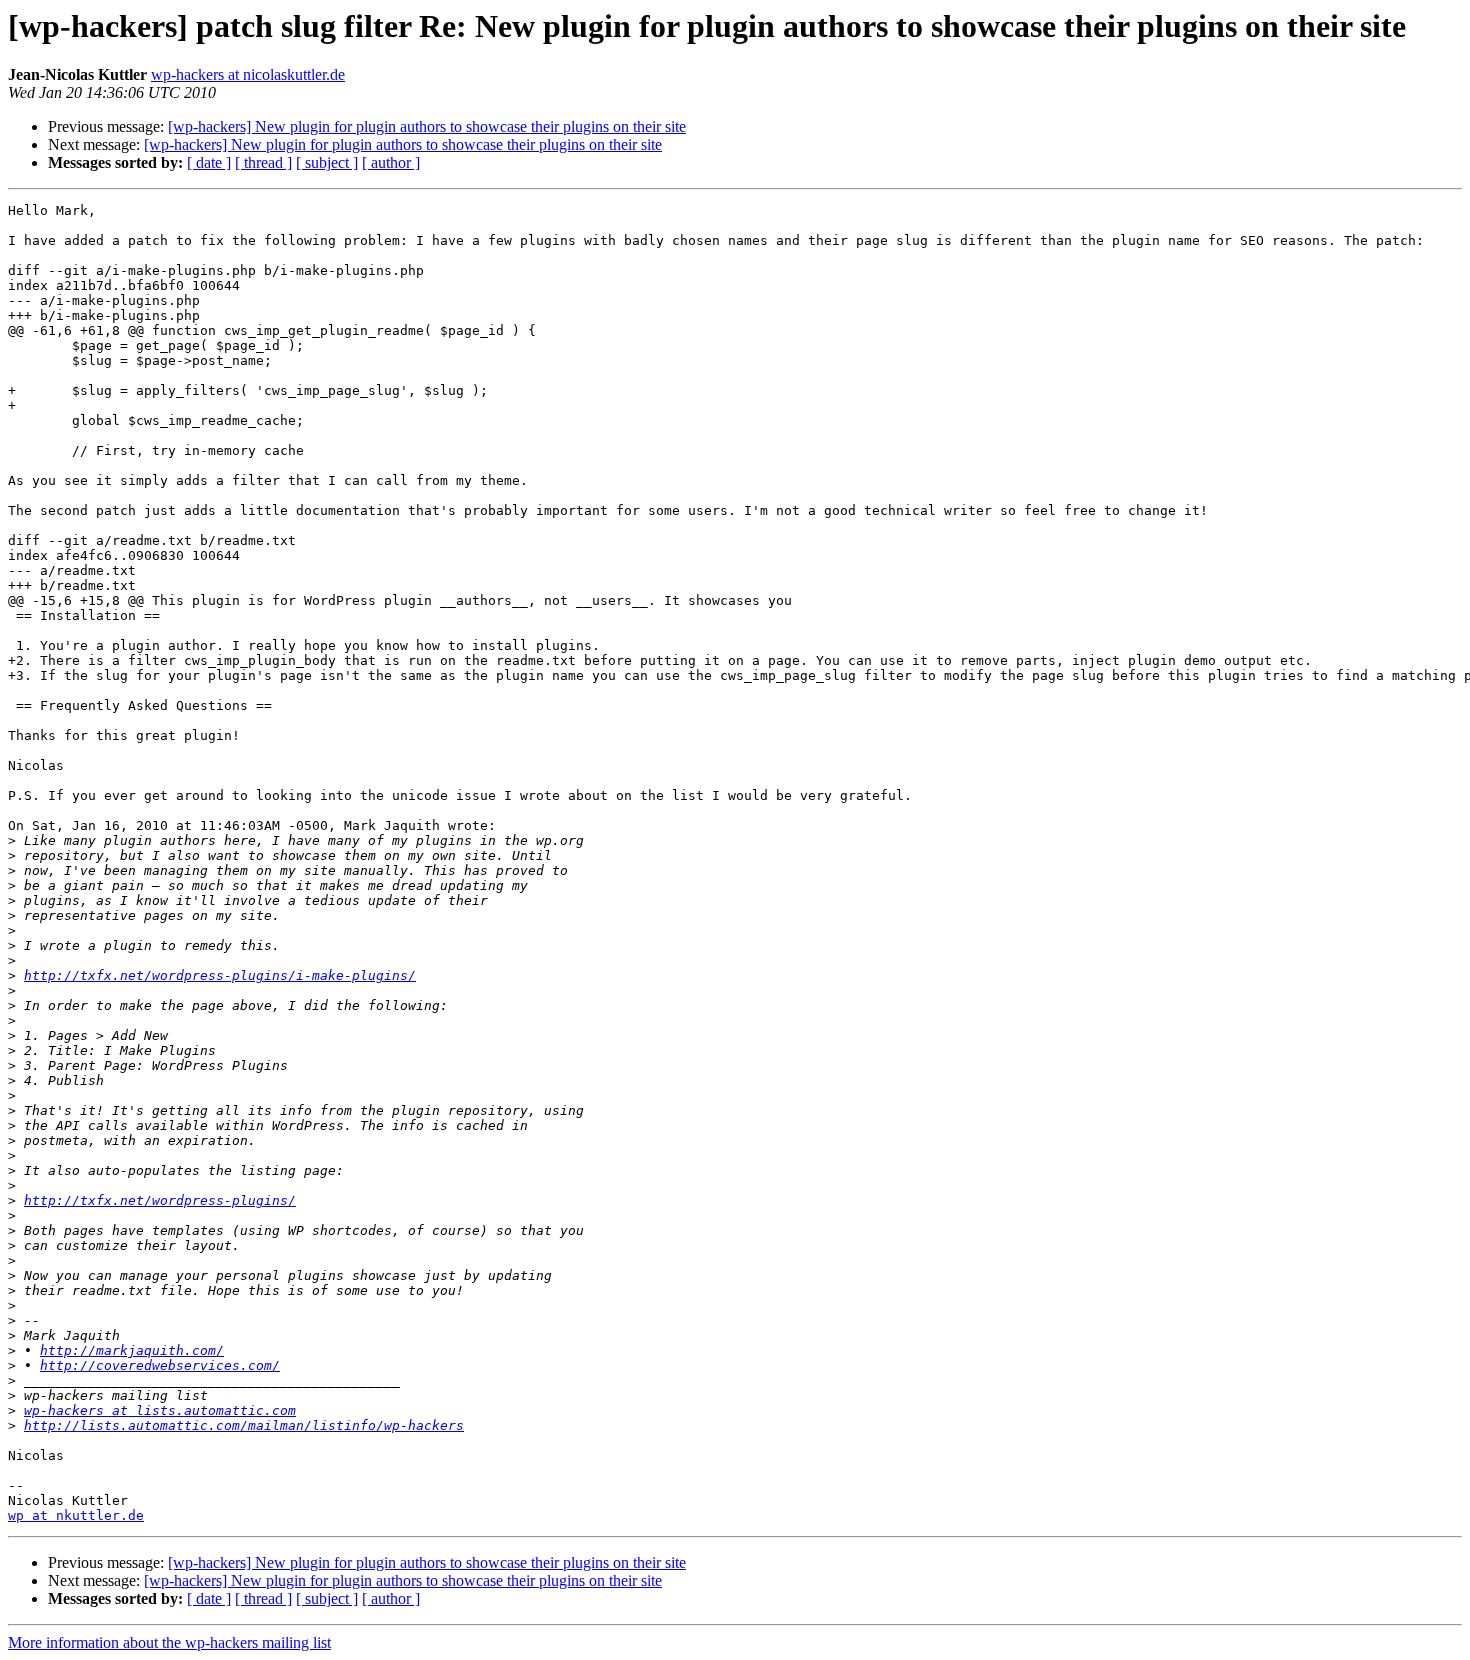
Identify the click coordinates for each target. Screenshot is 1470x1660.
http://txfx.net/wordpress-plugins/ (160, 1200)
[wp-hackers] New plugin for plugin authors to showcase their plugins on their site (427, 126)
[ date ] (209, 162)
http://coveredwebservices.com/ (160, 1365)
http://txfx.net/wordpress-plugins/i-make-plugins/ (220, 975)
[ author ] (391, 162)
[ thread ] (263, 162)
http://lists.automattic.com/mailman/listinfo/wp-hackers (244, 1425)
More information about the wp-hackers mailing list (169, 1642)
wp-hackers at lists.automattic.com (160, 1410)
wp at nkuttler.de (76, 1515)
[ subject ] (327, 162)
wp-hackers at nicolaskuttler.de (248, 74)
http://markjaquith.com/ (132, 1350)
